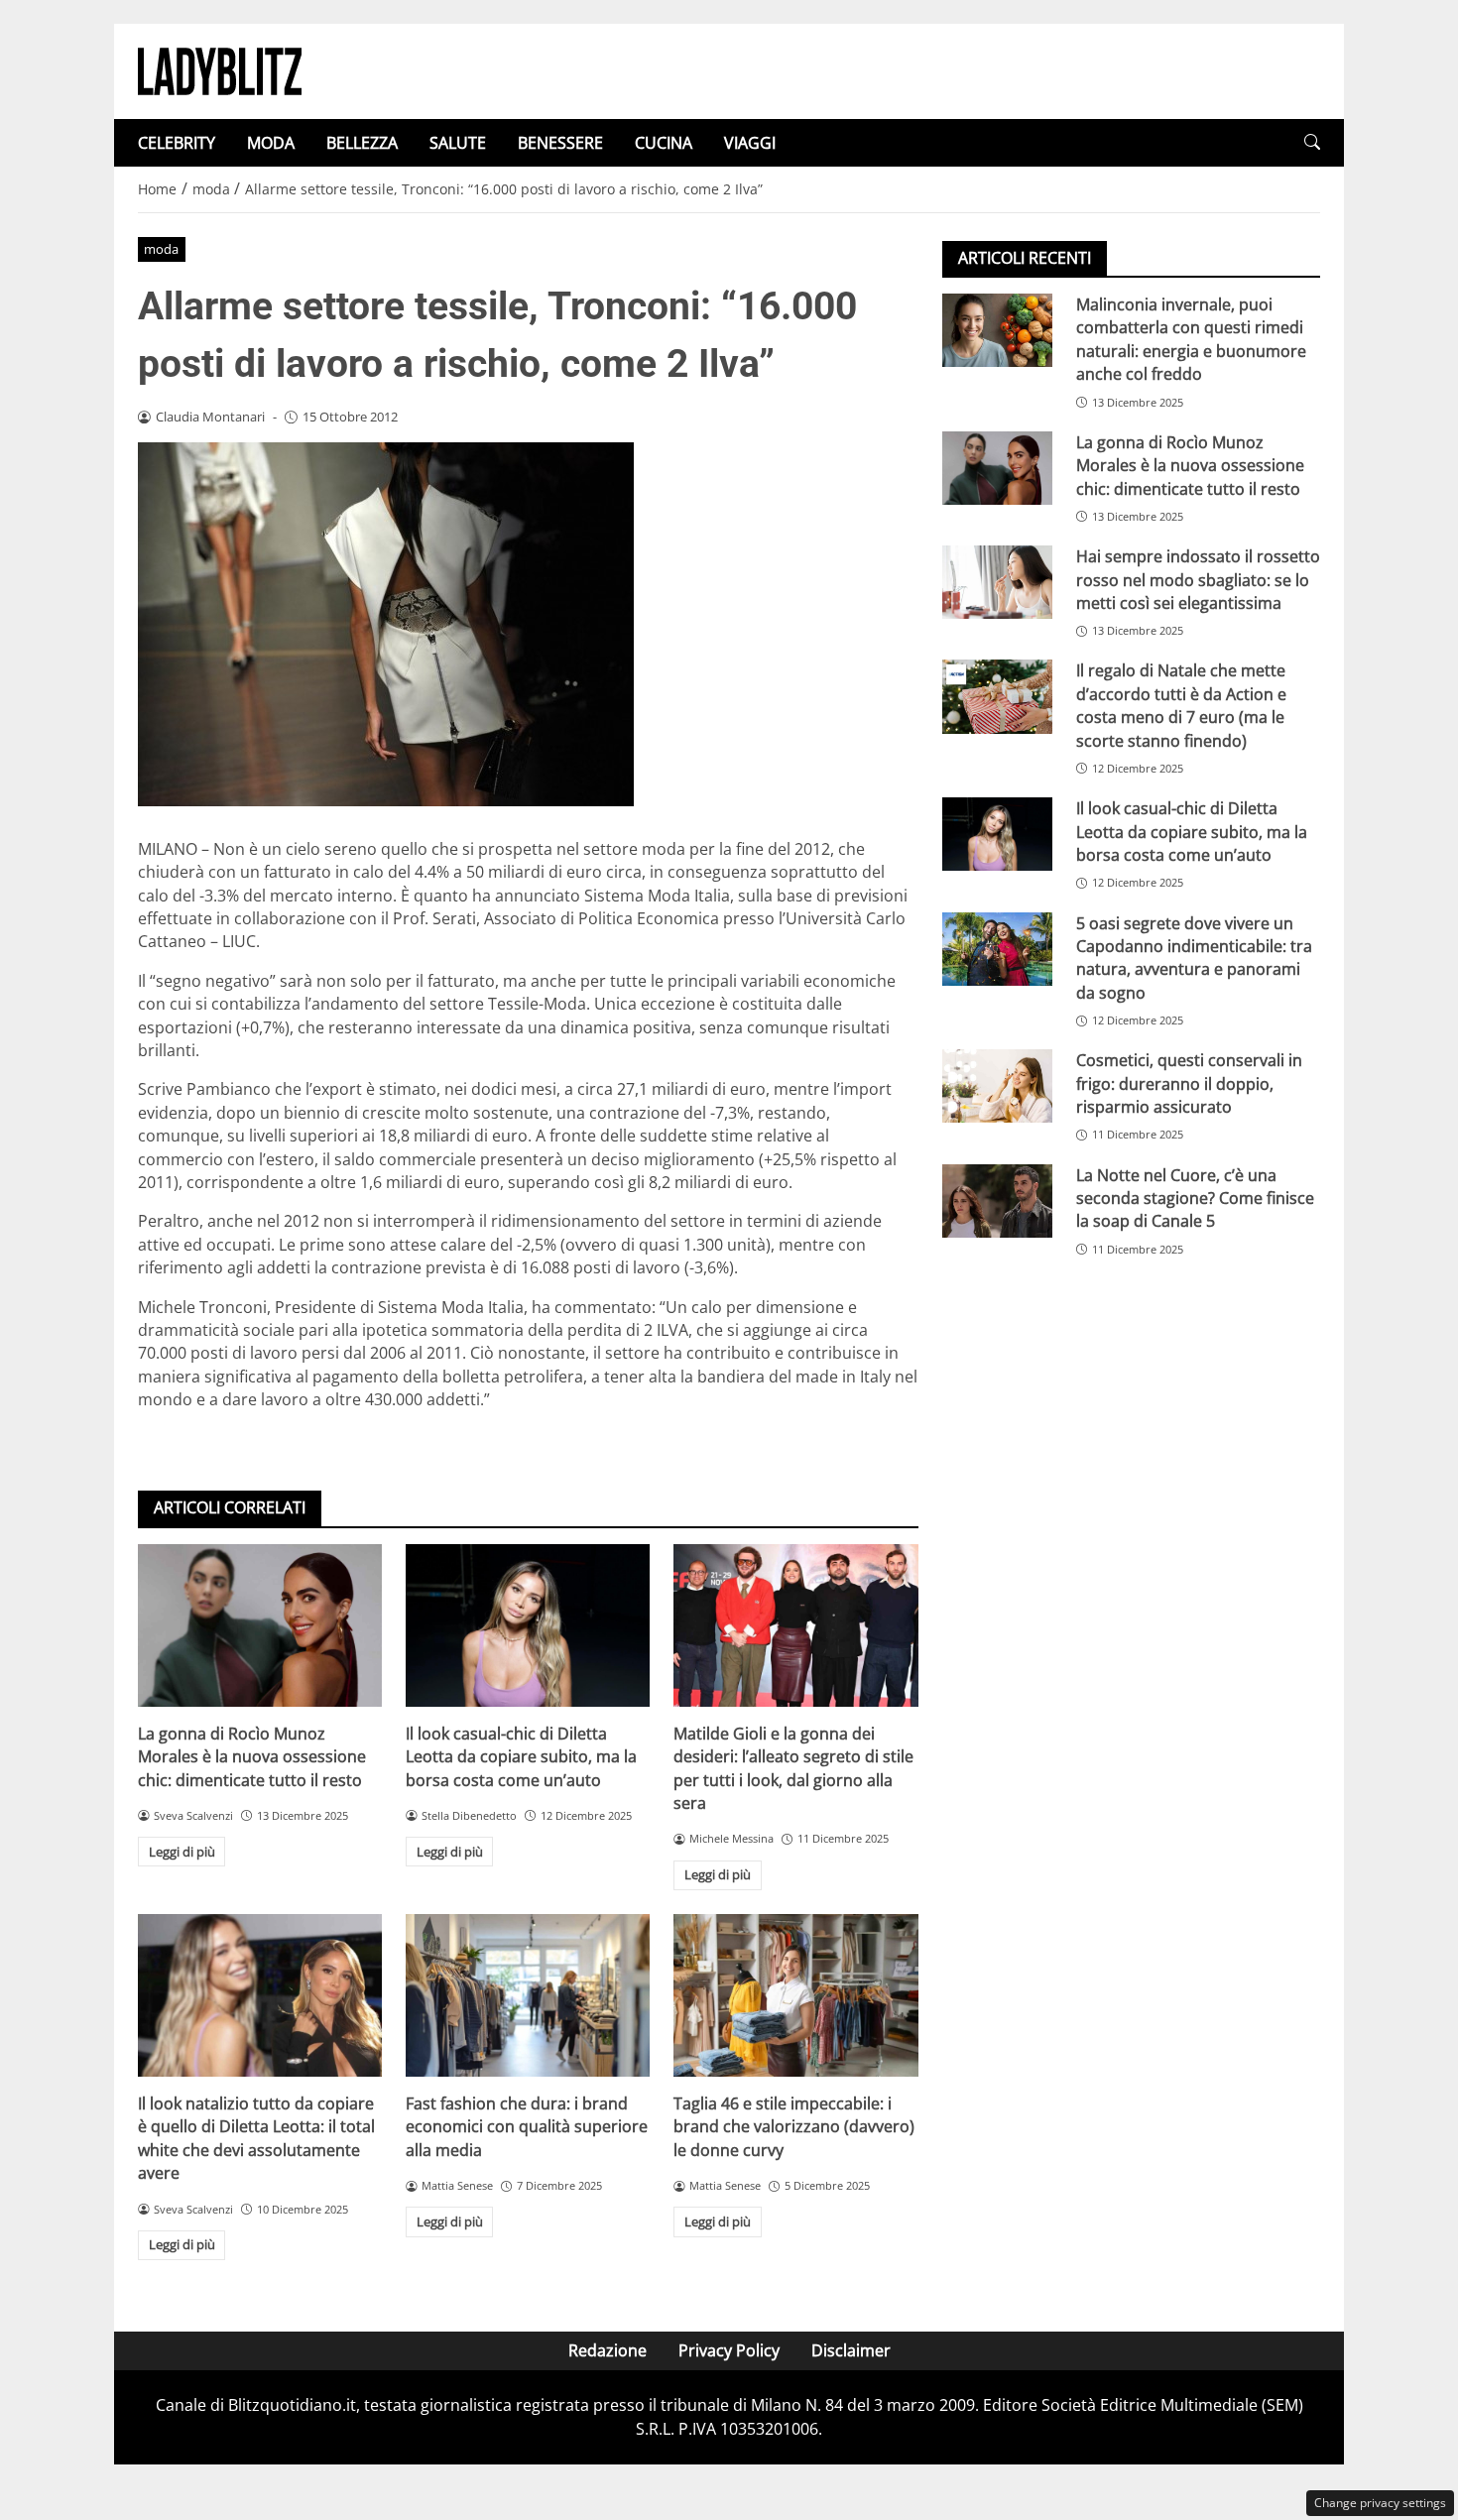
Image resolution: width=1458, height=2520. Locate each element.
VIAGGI (750, 143)
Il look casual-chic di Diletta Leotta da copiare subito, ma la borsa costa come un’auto (521, 1757)
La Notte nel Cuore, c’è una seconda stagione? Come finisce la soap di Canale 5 (1195, 1199)
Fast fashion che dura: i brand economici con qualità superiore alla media (527, 2127)
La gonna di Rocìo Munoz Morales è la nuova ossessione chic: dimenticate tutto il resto (252, 1757)
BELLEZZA (362, 143)
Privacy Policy (729, 2350)
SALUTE (458, 143)
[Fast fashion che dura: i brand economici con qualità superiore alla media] (528, 1995)
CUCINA (664, 143)
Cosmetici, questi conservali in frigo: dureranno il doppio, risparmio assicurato (1189, 1083)
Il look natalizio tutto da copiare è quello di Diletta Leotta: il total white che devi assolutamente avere (256, 2138)
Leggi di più (182, 1852)
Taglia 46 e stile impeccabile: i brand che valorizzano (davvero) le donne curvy (794, 2127)
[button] (1312, 142)
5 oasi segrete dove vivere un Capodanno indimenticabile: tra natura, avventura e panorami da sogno (1194, 957)
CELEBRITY (177, 143)
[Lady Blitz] (220, 69)
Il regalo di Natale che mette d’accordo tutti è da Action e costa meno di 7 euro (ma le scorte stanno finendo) (1181, 705)
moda (161, 249)
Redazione (607, 2350)
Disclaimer (851, 2350)
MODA (271, 143)
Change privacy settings (1380, 2503)
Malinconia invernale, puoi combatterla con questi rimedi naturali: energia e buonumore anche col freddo (1191, 339)
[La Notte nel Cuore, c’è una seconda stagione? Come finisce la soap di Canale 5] (997, 1201)
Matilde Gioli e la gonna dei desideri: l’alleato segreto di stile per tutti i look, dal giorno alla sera (793, 1768)
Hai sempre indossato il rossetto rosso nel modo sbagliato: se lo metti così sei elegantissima (1198, 580)
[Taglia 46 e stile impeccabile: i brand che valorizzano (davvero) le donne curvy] (795, 1995)
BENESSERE (560, 143)
